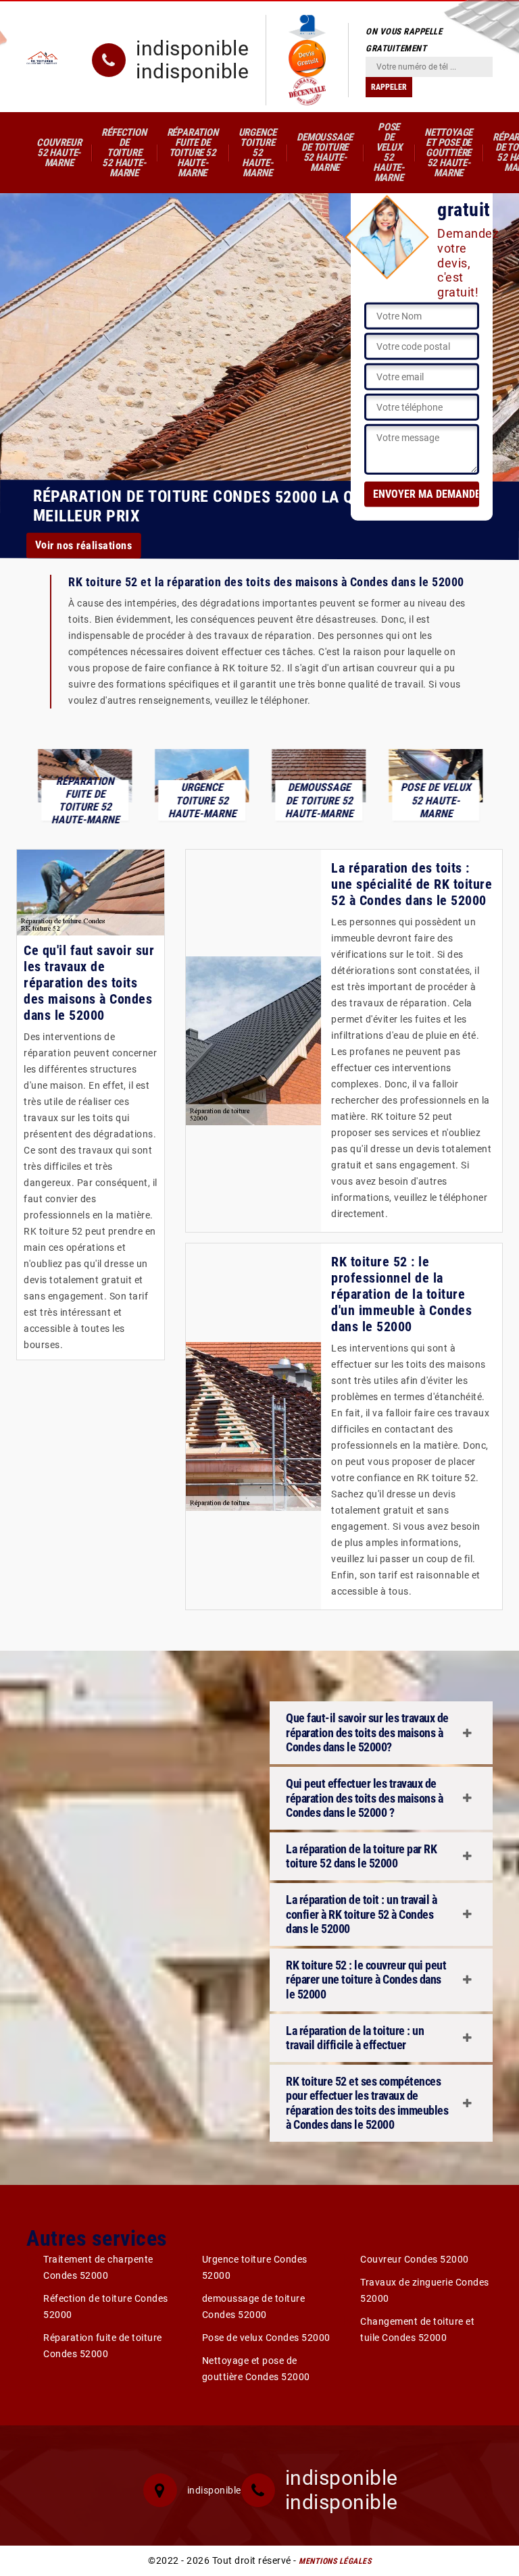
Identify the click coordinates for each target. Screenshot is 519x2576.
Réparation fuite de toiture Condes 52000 (103, 2346)
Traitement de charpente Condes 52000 (98, 2267)
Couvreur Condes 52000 (415, 2259)
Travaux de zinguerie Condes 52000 (425, 2290)
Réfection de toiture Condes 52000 (106, 2307)
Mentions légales (335, 2561)
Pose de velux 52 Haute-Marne (389, 152)
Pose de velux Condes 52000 (266, 2338)
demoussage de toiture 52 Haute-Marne (325, 152)
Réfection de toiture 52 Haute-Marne (124, 153)
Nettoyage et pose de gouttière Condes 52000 (256, 2369)
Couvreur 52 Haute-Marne (59, 153)
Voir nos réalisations (84, 545)
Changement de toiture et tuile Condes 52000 (417, 2329)
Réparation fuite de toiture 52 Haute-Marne (193, 153)
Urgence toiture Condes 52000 (255, 2267)
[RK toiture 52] (42, 57)
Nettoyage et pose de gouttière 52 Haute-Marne (448, 153)
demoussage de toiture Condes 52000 (254, 2307)
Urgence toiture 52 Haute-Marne (258, 153)
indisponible (192, 49)
